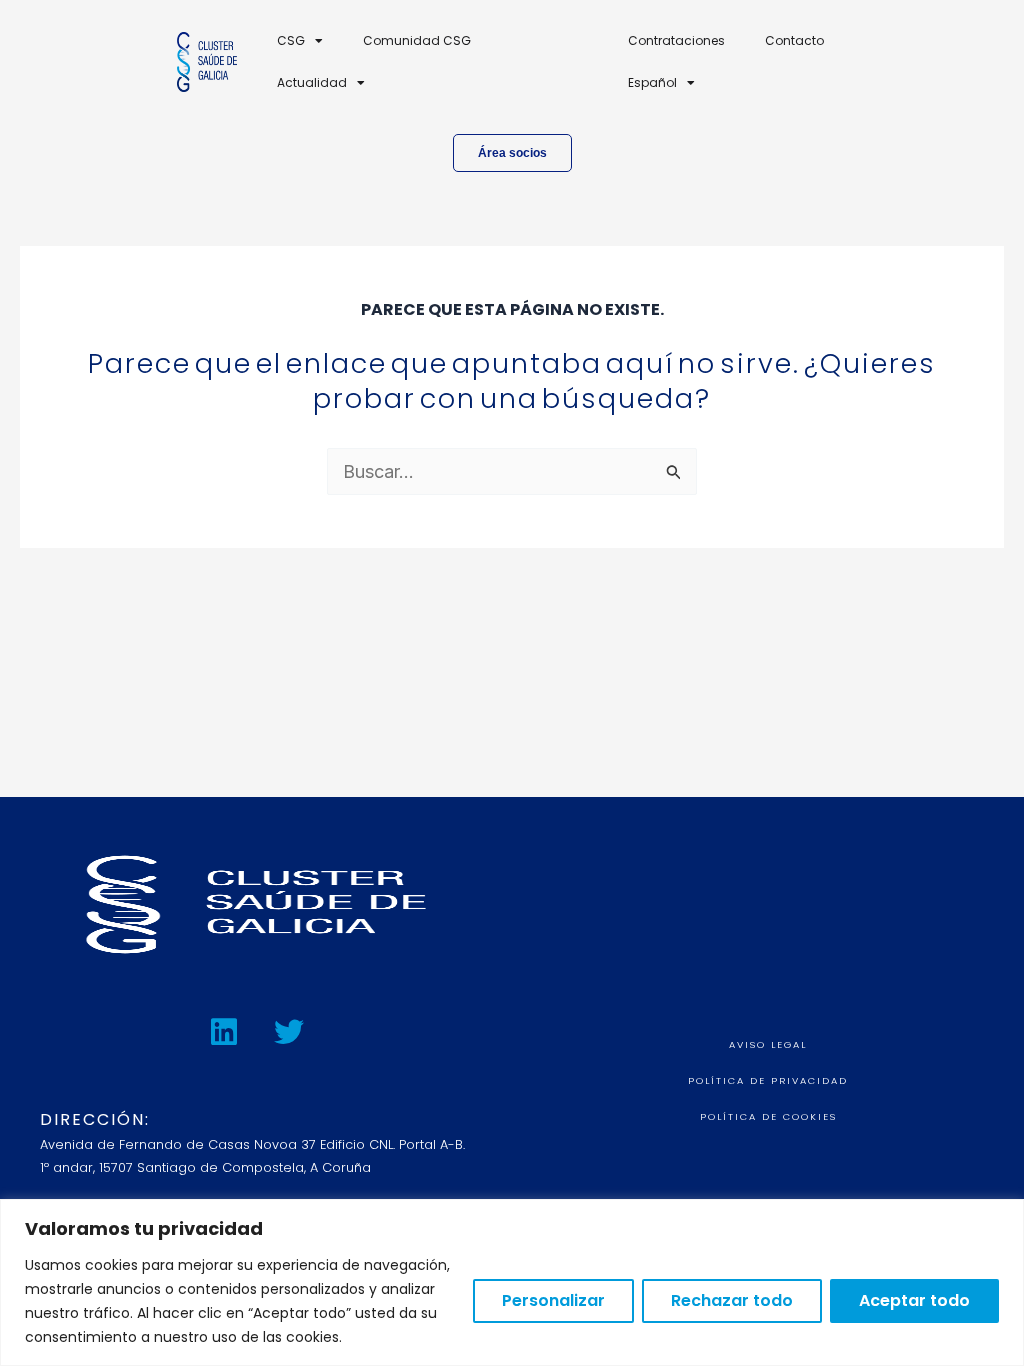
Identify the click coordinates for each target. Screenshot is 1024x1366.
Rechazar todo (732, 1300)
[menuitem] (661, 83)
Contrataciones (676, 40)
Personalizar (553, 1300)
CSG (291, 40)
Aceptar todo (914, 1300)
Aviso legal (768, 1044)
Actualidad (312, 82)
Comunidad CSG (417, 40)
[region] (512, 1282)
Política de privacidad (768, 1080)
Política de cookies (768, 1116)
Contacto (794, 40)
